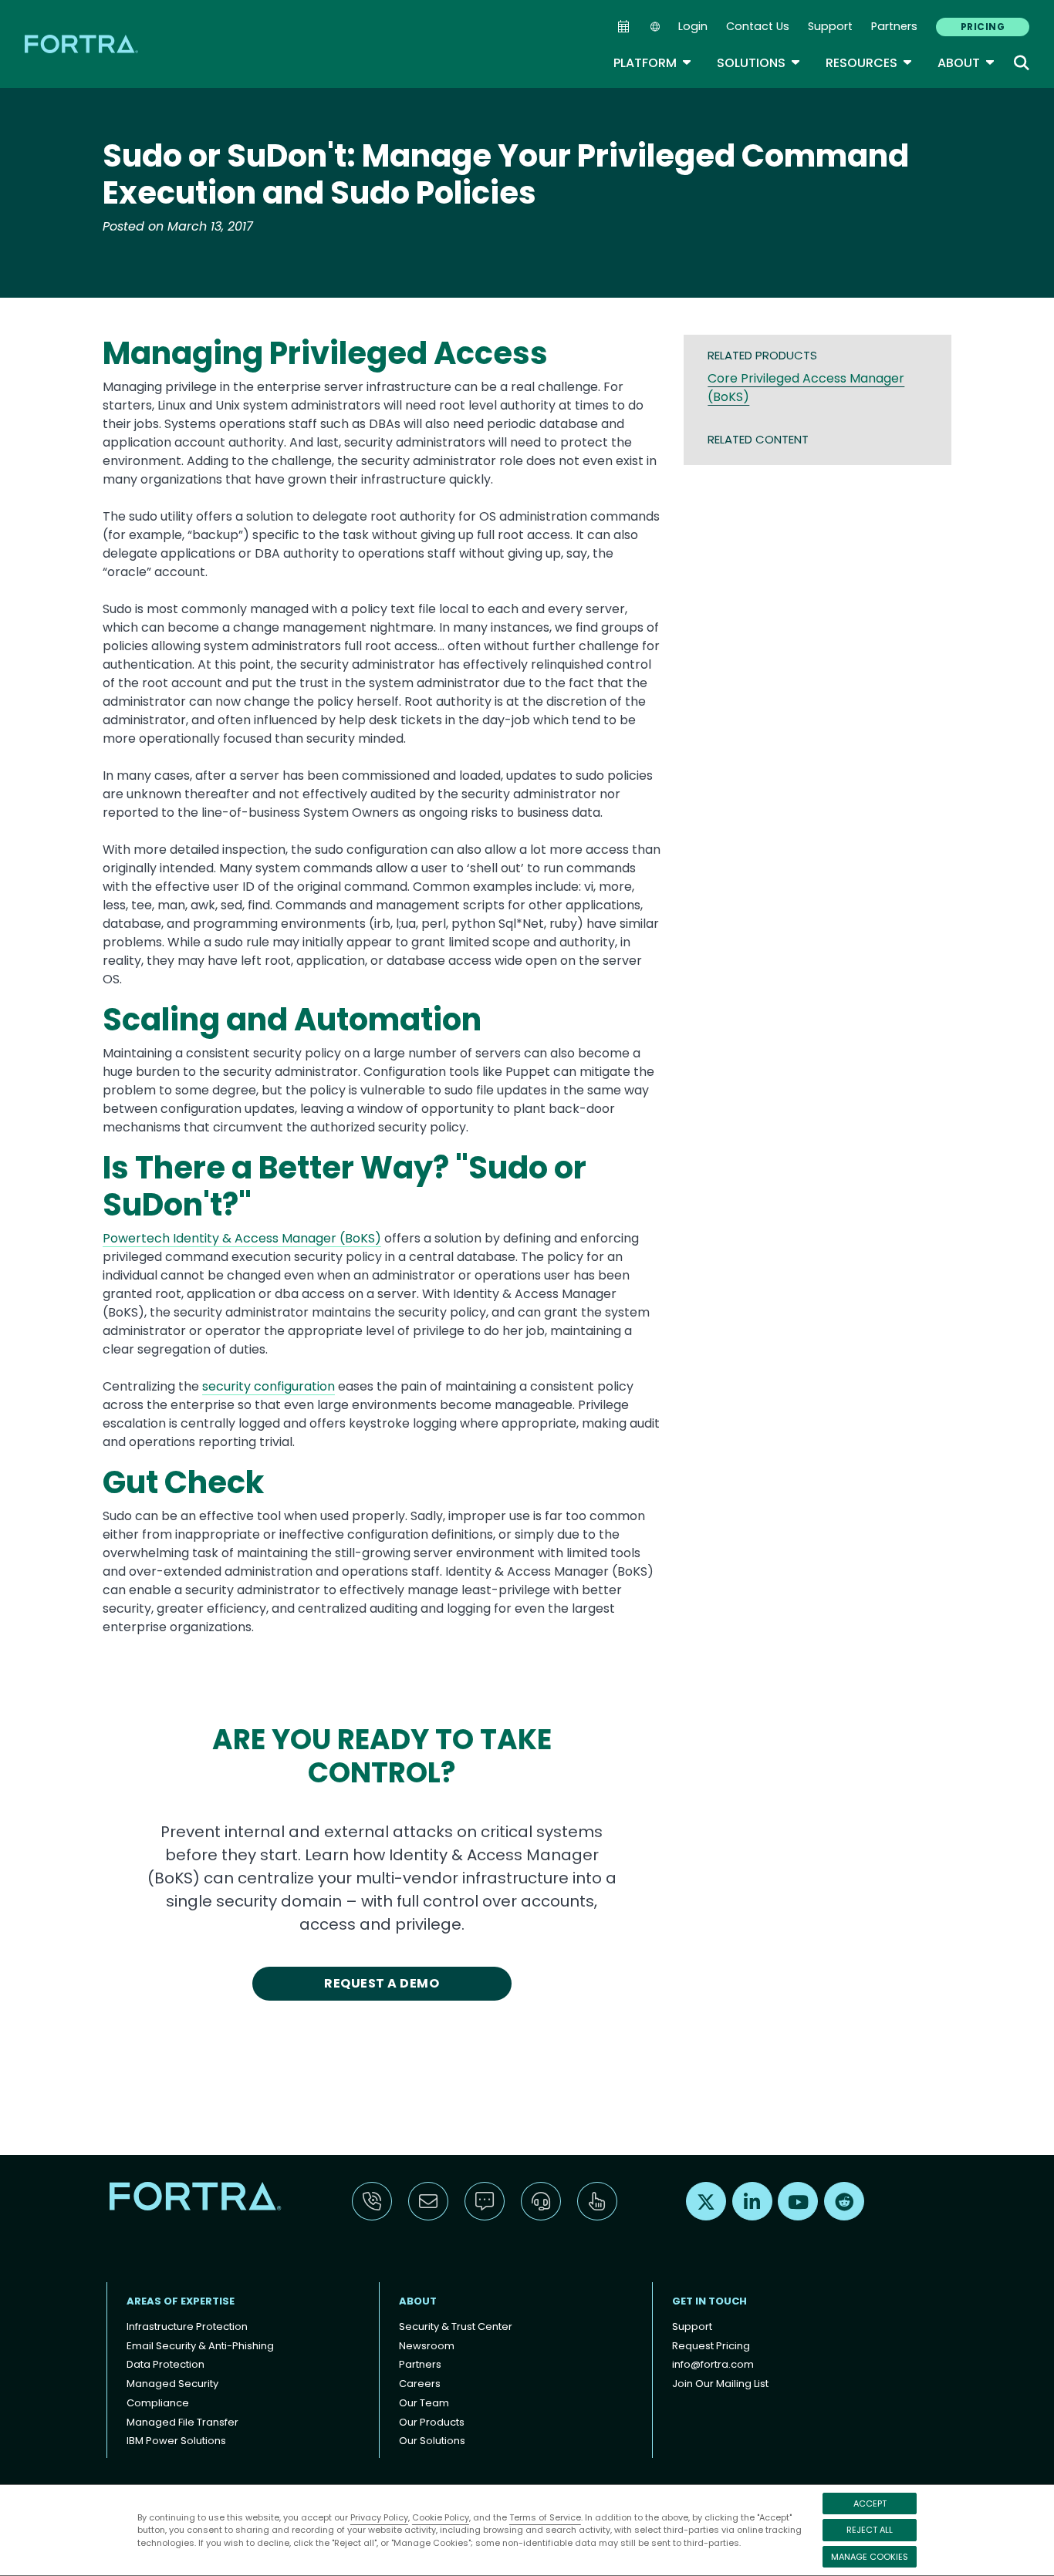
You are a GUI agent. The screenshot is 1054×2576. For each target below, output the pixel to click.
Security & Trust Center (456, 2326)
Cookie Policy (441, 2517)
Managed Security (172, 2384)
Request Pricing (711, 2346)
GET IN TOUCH (709, 2301)
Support (830, 26)
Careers (420, 2384)
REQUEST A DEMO (382, 1983)
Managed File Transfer (182, 2422)
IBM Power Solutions (176, 2441)
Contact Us (758, 26)
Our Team (424, 2403)
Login (693, 26)
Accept (870, 2504)
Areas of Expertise (181, 2301)
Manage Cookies (870, 2557)
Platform (653, 63)
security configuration (269, 1386)
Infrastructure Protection (187, 2326)
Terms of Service (545, 2517)
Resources (869, 63)
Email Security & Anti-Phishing (200, 2346)
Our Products (432, 2422)
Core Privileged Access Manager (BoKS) (806, 388)
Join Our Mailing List (720, 2384)
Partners (894, 26)
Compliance (158, 2403)
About (966, 63)
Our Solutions (432, 2441)
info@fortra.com (713, 2364)
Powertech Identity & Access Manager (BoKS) (242, 1238)
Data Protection (166, 2364)
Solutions (759, 63)
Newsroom (427, 2346)
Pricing (983, 27)
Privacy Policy (379, 2517)
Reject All (870, 2530)
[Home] (83, 44)
